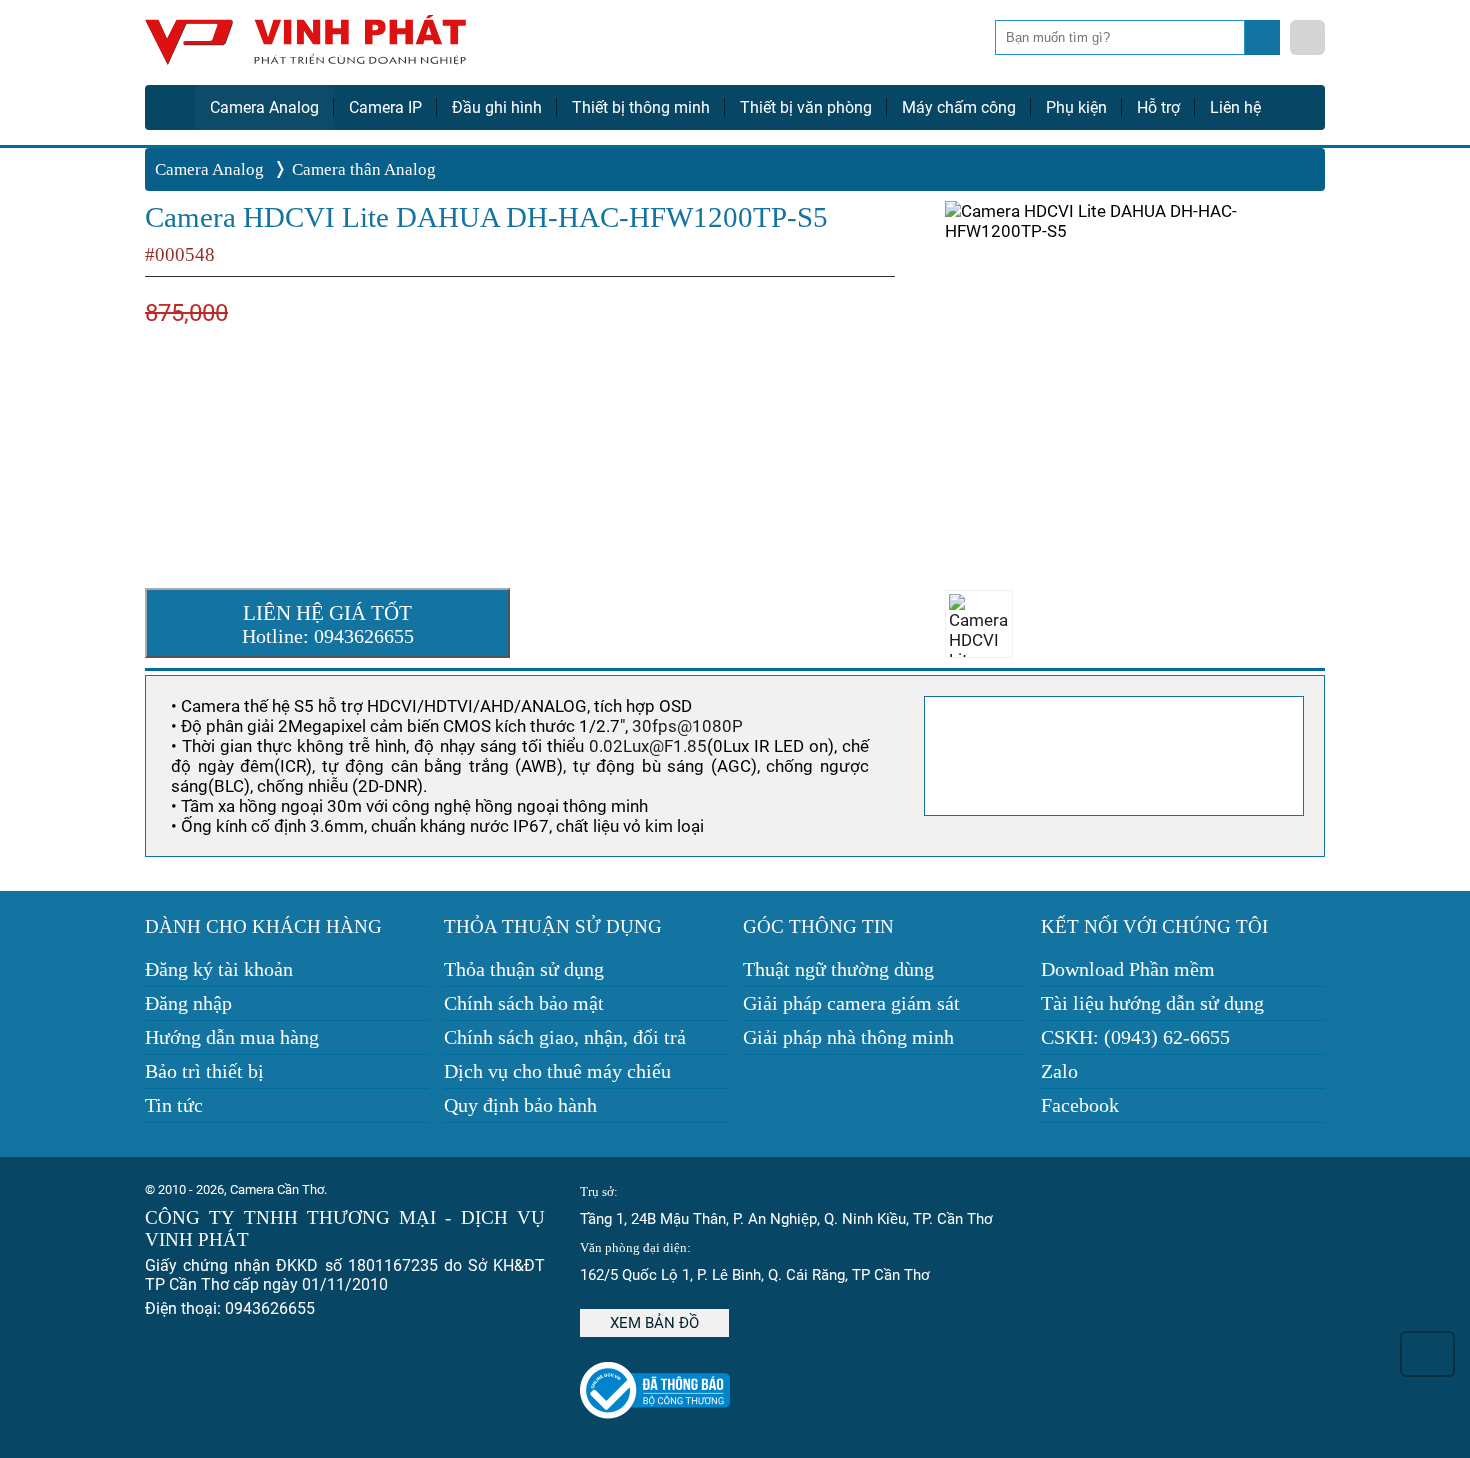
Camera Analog (264, 107)
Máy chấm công (959, 107)
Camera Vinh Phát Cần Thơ (305, 47)
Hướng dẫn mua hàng (232, 1037)
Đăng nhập (188, 1003)
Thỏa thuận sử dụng (524, 969)
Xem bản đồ (654, 1323)
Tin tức (174, 1105)
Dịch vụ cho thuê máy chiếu (557, 1071)
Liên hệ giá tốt (328, 624)
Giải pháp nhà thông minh (848, 1037)
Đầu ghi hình (497, 107)
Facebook (1080, 1105)
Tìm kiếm (1264, 43)
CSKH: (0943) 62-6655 (1135, 1037)
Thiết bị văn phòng (806, 107)
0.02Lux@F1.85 (648, 746)
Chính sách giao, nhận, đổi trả (565, 1037)
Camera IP (385, 107)
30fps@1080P (687, 726)
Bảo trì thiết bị (204, 1071)
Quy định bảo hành (520, 1105)
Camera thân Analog (364, 169)
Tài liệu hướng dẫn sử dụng (1152, 1003)
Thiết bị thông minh (641, 107)
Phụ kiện (1076, 107)
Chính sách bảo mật (524, 1003)
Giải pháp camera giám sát (851, 1003)
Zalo (1059, 1071)
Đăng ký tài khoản (219, 969)
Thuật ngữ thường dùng (838, 969)
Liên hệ (1235, 107)
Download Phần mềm (1128, 969)
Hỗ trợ (1158, 107)
